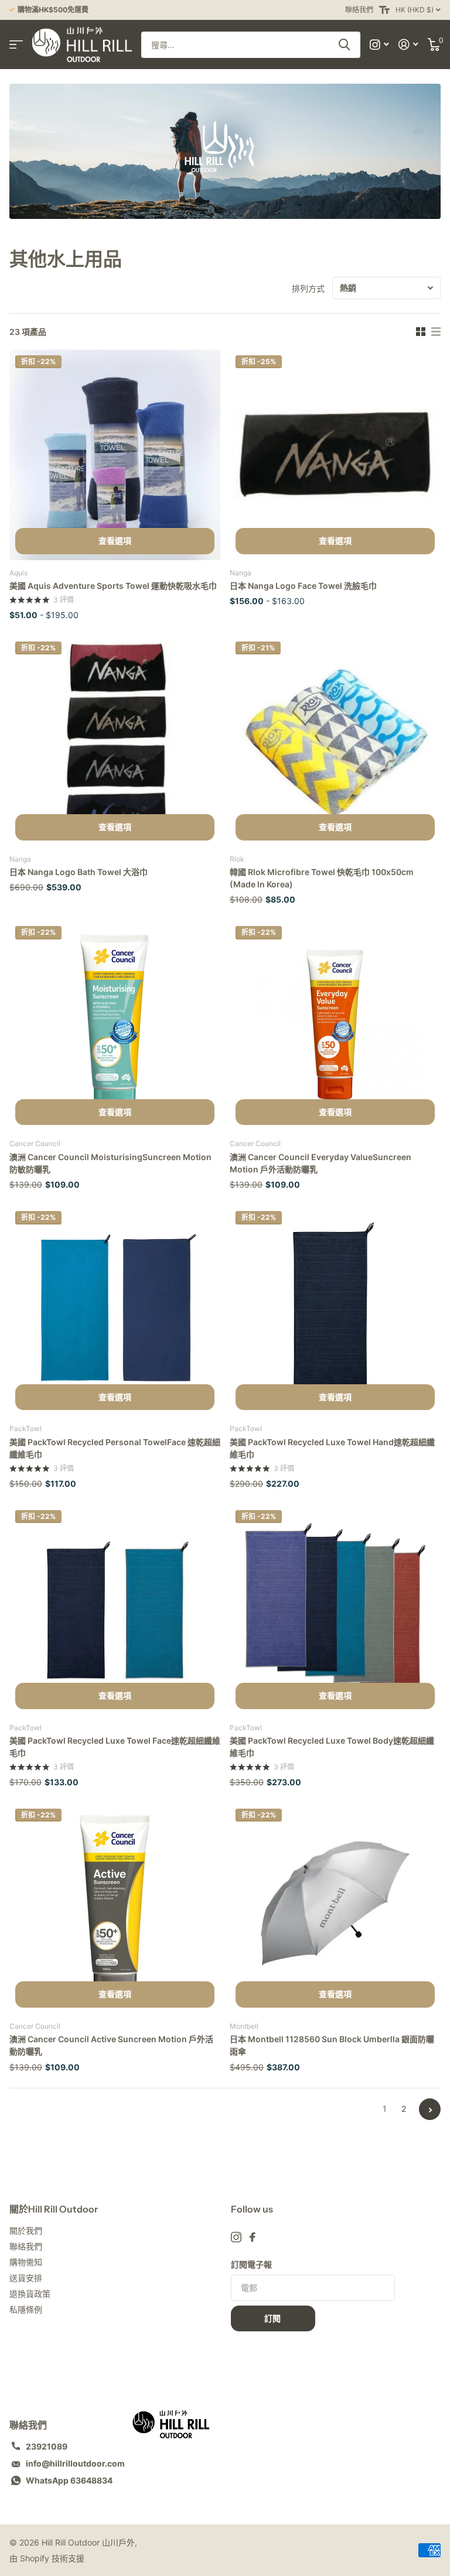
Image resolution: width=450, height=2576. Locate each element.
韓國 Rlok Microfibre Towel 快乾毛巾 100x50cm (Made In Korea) (322, 878)
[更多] (379, 45)
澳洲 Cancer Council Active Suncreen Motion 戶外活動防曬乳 (111, 2045)
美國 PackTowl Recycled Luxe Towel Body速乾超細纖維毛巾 (332, 1747)
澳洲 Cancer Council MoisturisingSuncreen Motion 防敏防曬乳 (110, 1163)
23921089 (47, 2446)
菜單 (16, 45)
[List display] (436, 332)
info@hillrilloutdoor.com (75, 2463)
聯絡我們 (359, 10)
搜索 (344, 45)
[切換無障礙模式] (384, 10)
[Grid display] (421, 332)
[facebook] (253, 2237)
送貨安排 (26, 2278)
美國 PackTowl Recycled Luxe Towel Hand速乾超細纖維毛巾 (332, 1448)
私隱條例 (26, 2309)
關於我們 (26, 2230)
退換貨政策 (30, 2294)
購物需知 (26, 2262)
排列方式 (308, 288)
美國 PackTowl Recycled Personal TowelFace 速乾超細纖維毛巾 (115, 1448)
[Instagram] (236, 2237)
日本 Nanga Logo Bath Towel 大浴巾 (79, 872)
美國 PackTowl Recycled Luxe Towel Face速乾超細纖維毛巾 (115, 1747)
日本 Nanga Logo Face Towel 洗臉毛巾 (303, 586)
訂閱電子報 (251, 2264)
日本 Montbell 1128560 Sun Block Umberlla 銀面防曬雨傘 (332, 2045)
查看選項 (115, 541)
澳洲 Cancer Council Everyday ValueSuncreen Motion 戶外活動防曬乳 (321, 1163)
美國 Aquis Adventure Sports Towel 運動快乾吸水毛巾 (113, 586)
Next (430, 2109)
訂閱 (273, 2318)
